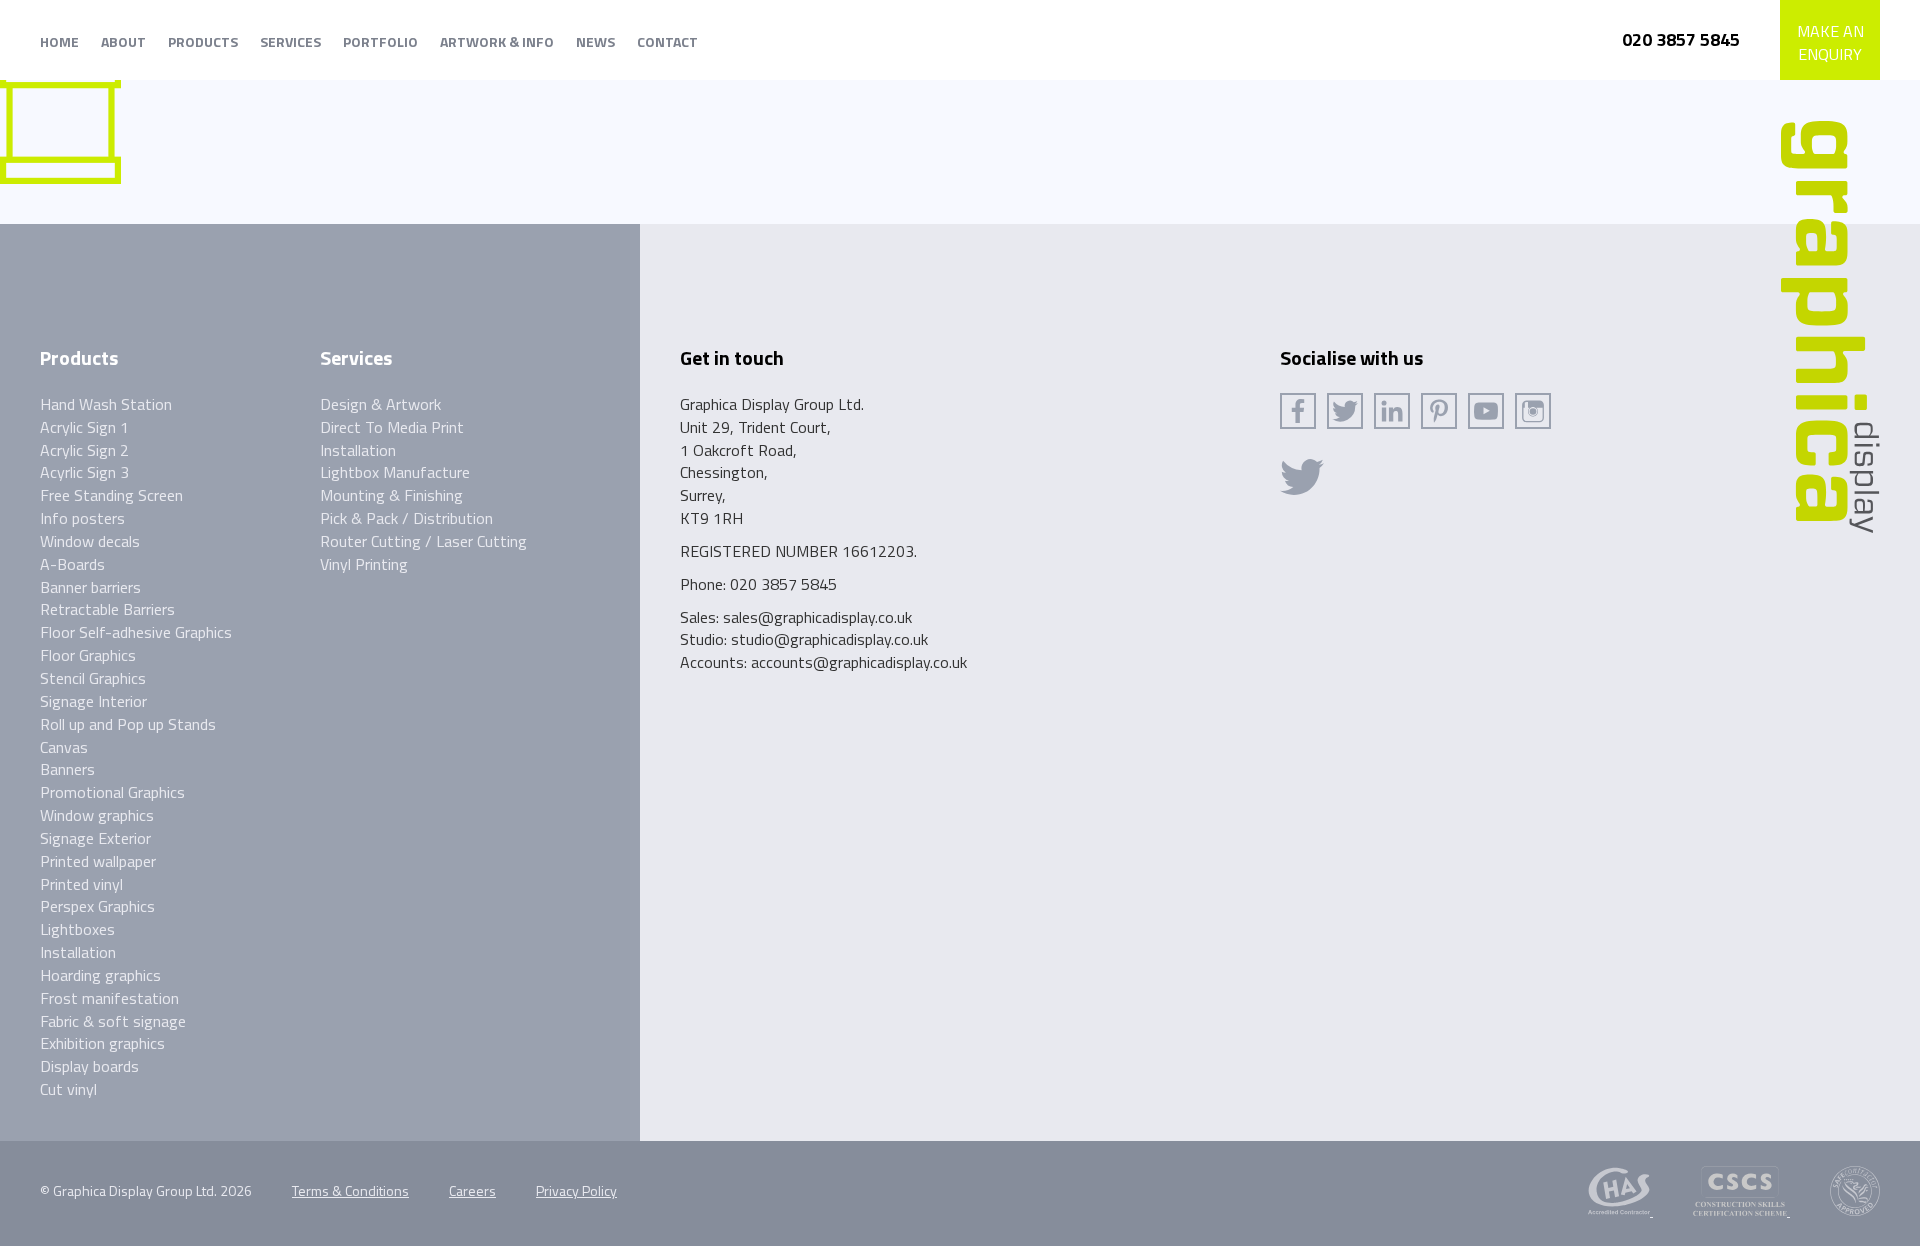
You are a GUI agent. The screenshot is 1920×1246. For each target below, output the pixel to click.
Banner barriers (90, 587)
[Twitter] (1345, 411)
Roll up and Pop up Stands (128, 724)
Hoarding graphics (100, 975)
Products (203, 41)
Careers (472, 1190)
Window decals (90, 541)
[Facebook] (1298, 411)
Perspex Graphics (97, 906)
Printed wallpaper (98, 861)
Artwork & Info (497, 41)
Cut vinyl (68, 1089)
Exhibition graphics (102, 1043)
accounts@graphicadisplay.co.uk (859, 662)
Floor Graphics (88, 655)
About (123, 41)
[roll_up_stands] (60, 122)
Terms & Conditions (350, 1190)
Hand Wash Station (106, 404)
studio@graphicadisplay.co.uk (829, 639)
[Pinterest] (1439, 411)
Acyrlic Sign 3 (84, 472)
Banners (67, 769)
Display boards (89, 1066)
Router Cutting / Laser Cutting (423, 541)
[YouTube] (1486, 411)
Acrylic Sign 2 (84, 450)
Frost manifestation (109, 998)
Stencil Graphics (93, 678)
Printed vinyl (81, 884)
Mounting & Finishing (391, 495)
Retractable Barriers (107, 609)
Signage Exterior (95, 838)
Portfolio (380, 41)
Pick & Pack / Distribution (406, 518)
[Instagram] (1533, 411)
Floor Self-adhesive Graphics (136, 632)
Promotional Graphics (112, 792)
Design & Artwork (380, 404)
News (595, 41)
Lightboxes (77, 929)
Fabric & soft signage (113, 1021)
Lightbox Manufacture (395, 472)
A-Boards (72, 564)
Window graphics (97, 815)
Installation (78, 952)
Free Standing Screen (111, 495)
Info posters (82, 518)
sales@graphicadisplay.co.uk (817, 617)
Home (59, 41)
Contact (667, 41)
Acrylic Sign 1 (84, 427)
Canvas (64, 747)
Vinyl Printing (364, 564)
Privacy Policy (576, 1190)
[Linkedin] (1392, 411)
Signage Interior (93, 701)
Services (290, 41)
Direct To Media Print (392, 427)
